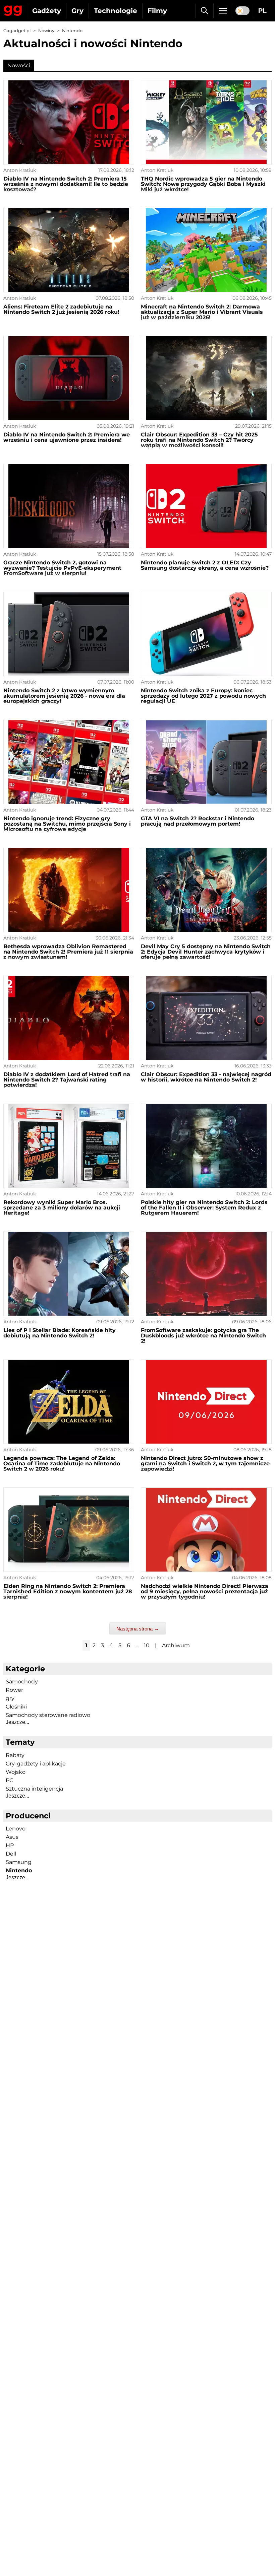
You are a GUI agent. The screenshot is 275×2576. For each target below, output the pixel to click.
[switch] (242, 11)
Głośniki (16, 1707)
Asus (12, 1837)
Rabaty (15, 1755)
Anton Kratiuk (20, 170)
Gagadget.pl (17, 31)
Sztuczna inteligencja (34, 1789)
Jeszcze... (17, 1722)
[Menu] (223, 11)
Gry (77, 11)
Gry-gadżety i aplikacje (36, 1764)
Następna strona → (138, 1629)
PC (9, 1780)
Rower (14, 1690)
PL (262, 11)
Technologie (116, 11)
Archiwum (176, 1645)
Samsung (19, 1862)
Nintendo (19, 1870)
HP (10, 1845)
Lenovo (16, 1829)
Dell (11, 1854)
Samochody (22, 1682)
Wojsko (16, 1772)
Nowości (19, 65)
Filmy (157, 11)
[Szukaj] (204, 11)
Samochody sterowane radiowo (48, 1715)
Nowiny (46, 31)
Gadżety (47, 11)
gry (10, 1698)
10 (147, 1645)
